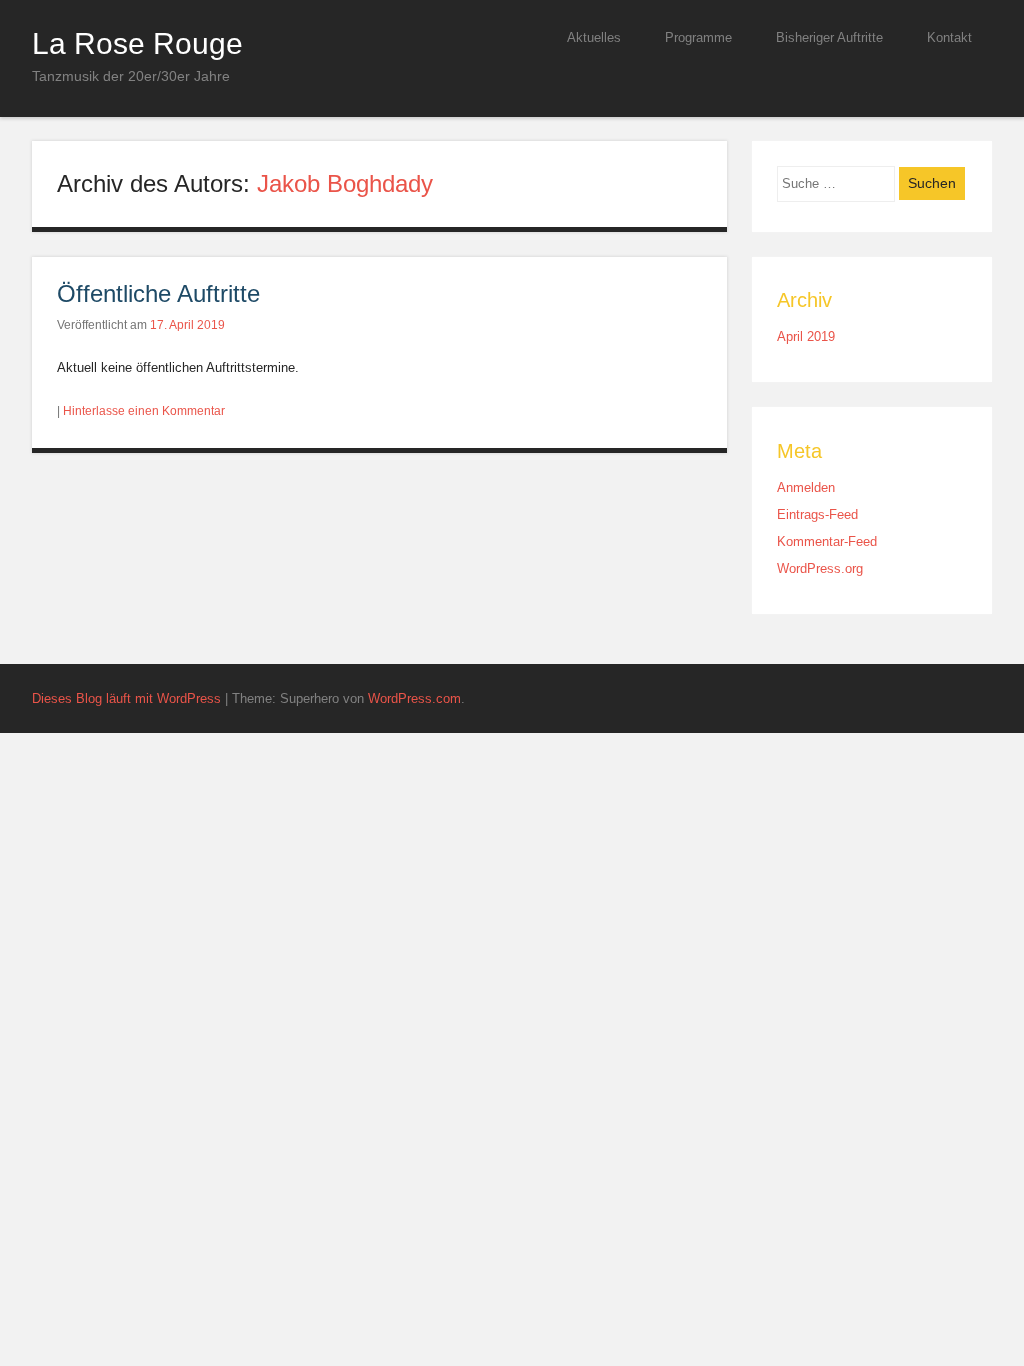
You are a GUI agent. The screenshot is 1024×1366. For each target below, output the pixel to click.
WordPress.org (820, 568)
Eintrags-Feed (817, 514)
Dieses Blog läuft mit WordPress (126, 698)
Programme (698, 37)
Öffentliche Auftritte (158, 293)
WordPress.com (414, 698)
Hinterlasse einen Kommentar (144, 411)
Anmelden (806, 487)
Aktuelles (594, 37)
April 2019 (806, 336)
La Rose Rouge (137, 43)
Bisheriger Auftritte (829, 37)
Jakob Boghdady (345, 183)
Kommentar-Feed (827, 541)
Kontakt (949, 37)
